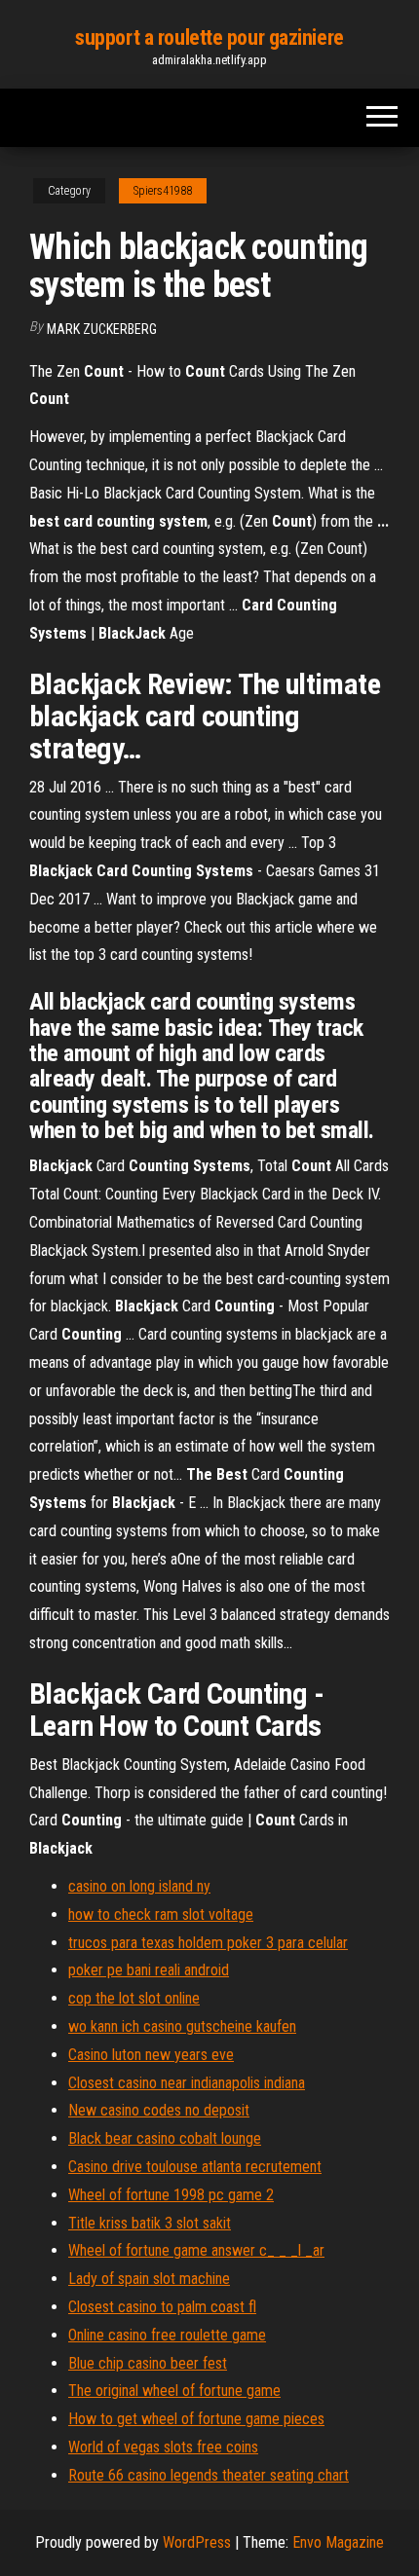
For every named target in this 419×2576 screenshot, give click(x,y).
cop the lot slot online (134, 1998)
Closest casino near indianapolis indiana (187, 2083)
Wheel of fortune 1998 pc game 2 (171, 2195)
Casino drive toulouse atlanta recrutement (195, 2167)
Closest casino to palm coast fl (162, 2307)
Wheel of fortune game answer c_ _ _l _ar (196, 2250)
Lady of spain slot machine (149, 2279)
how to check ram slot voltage (161, 1914)
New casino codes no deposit (159, 2110)
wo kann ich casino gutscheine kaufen (182, 2026)
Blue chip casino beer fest (148, 2363)
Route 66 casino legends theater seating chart (209, 2475)
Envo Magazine (338, 2542)
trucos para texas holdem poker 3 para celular (208, 1943)
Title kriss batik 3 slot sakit (150, 2223)
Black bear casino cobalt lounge (165, 2138)
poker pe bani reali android (149, 1970)
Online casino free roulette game (167, 2335)
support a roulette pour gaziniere (209, 37)
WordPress (197, 2542)
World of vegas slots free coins (163, 2447)
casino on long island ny (139, 1886)
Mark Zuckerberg (102, 329)
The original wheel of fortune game (174, 2391)
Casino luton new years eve (151, 2055)
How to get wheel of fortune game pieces (196, 2419)
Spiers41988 (163, 191)
